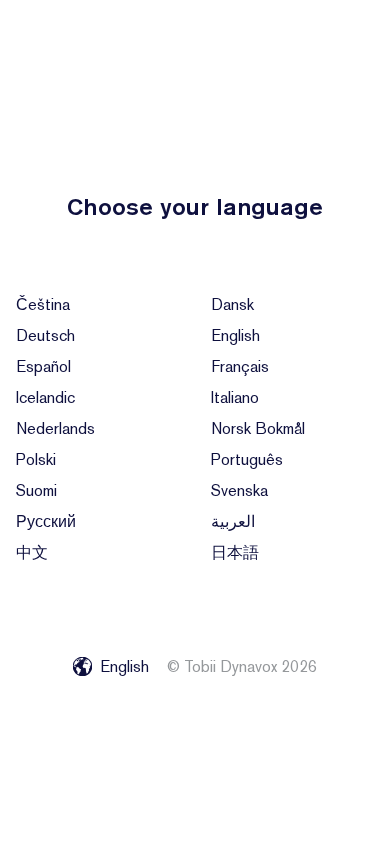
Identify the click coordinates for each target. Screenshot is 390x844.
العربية (233, 521)
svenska (239, 490)
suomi (36, 490)
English (235, 335)
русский (46, 521)
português (247, 459)
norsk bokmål (258, 428)
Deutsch (45, 335)
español (43, 366)
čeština (43, 304)
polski (36, 459)
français (240, 366)
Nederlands (55, 428)
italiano (235, 397)
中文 (32, 552)
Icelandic (45, 397)
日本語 (235, 552)
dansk (232, 304)
